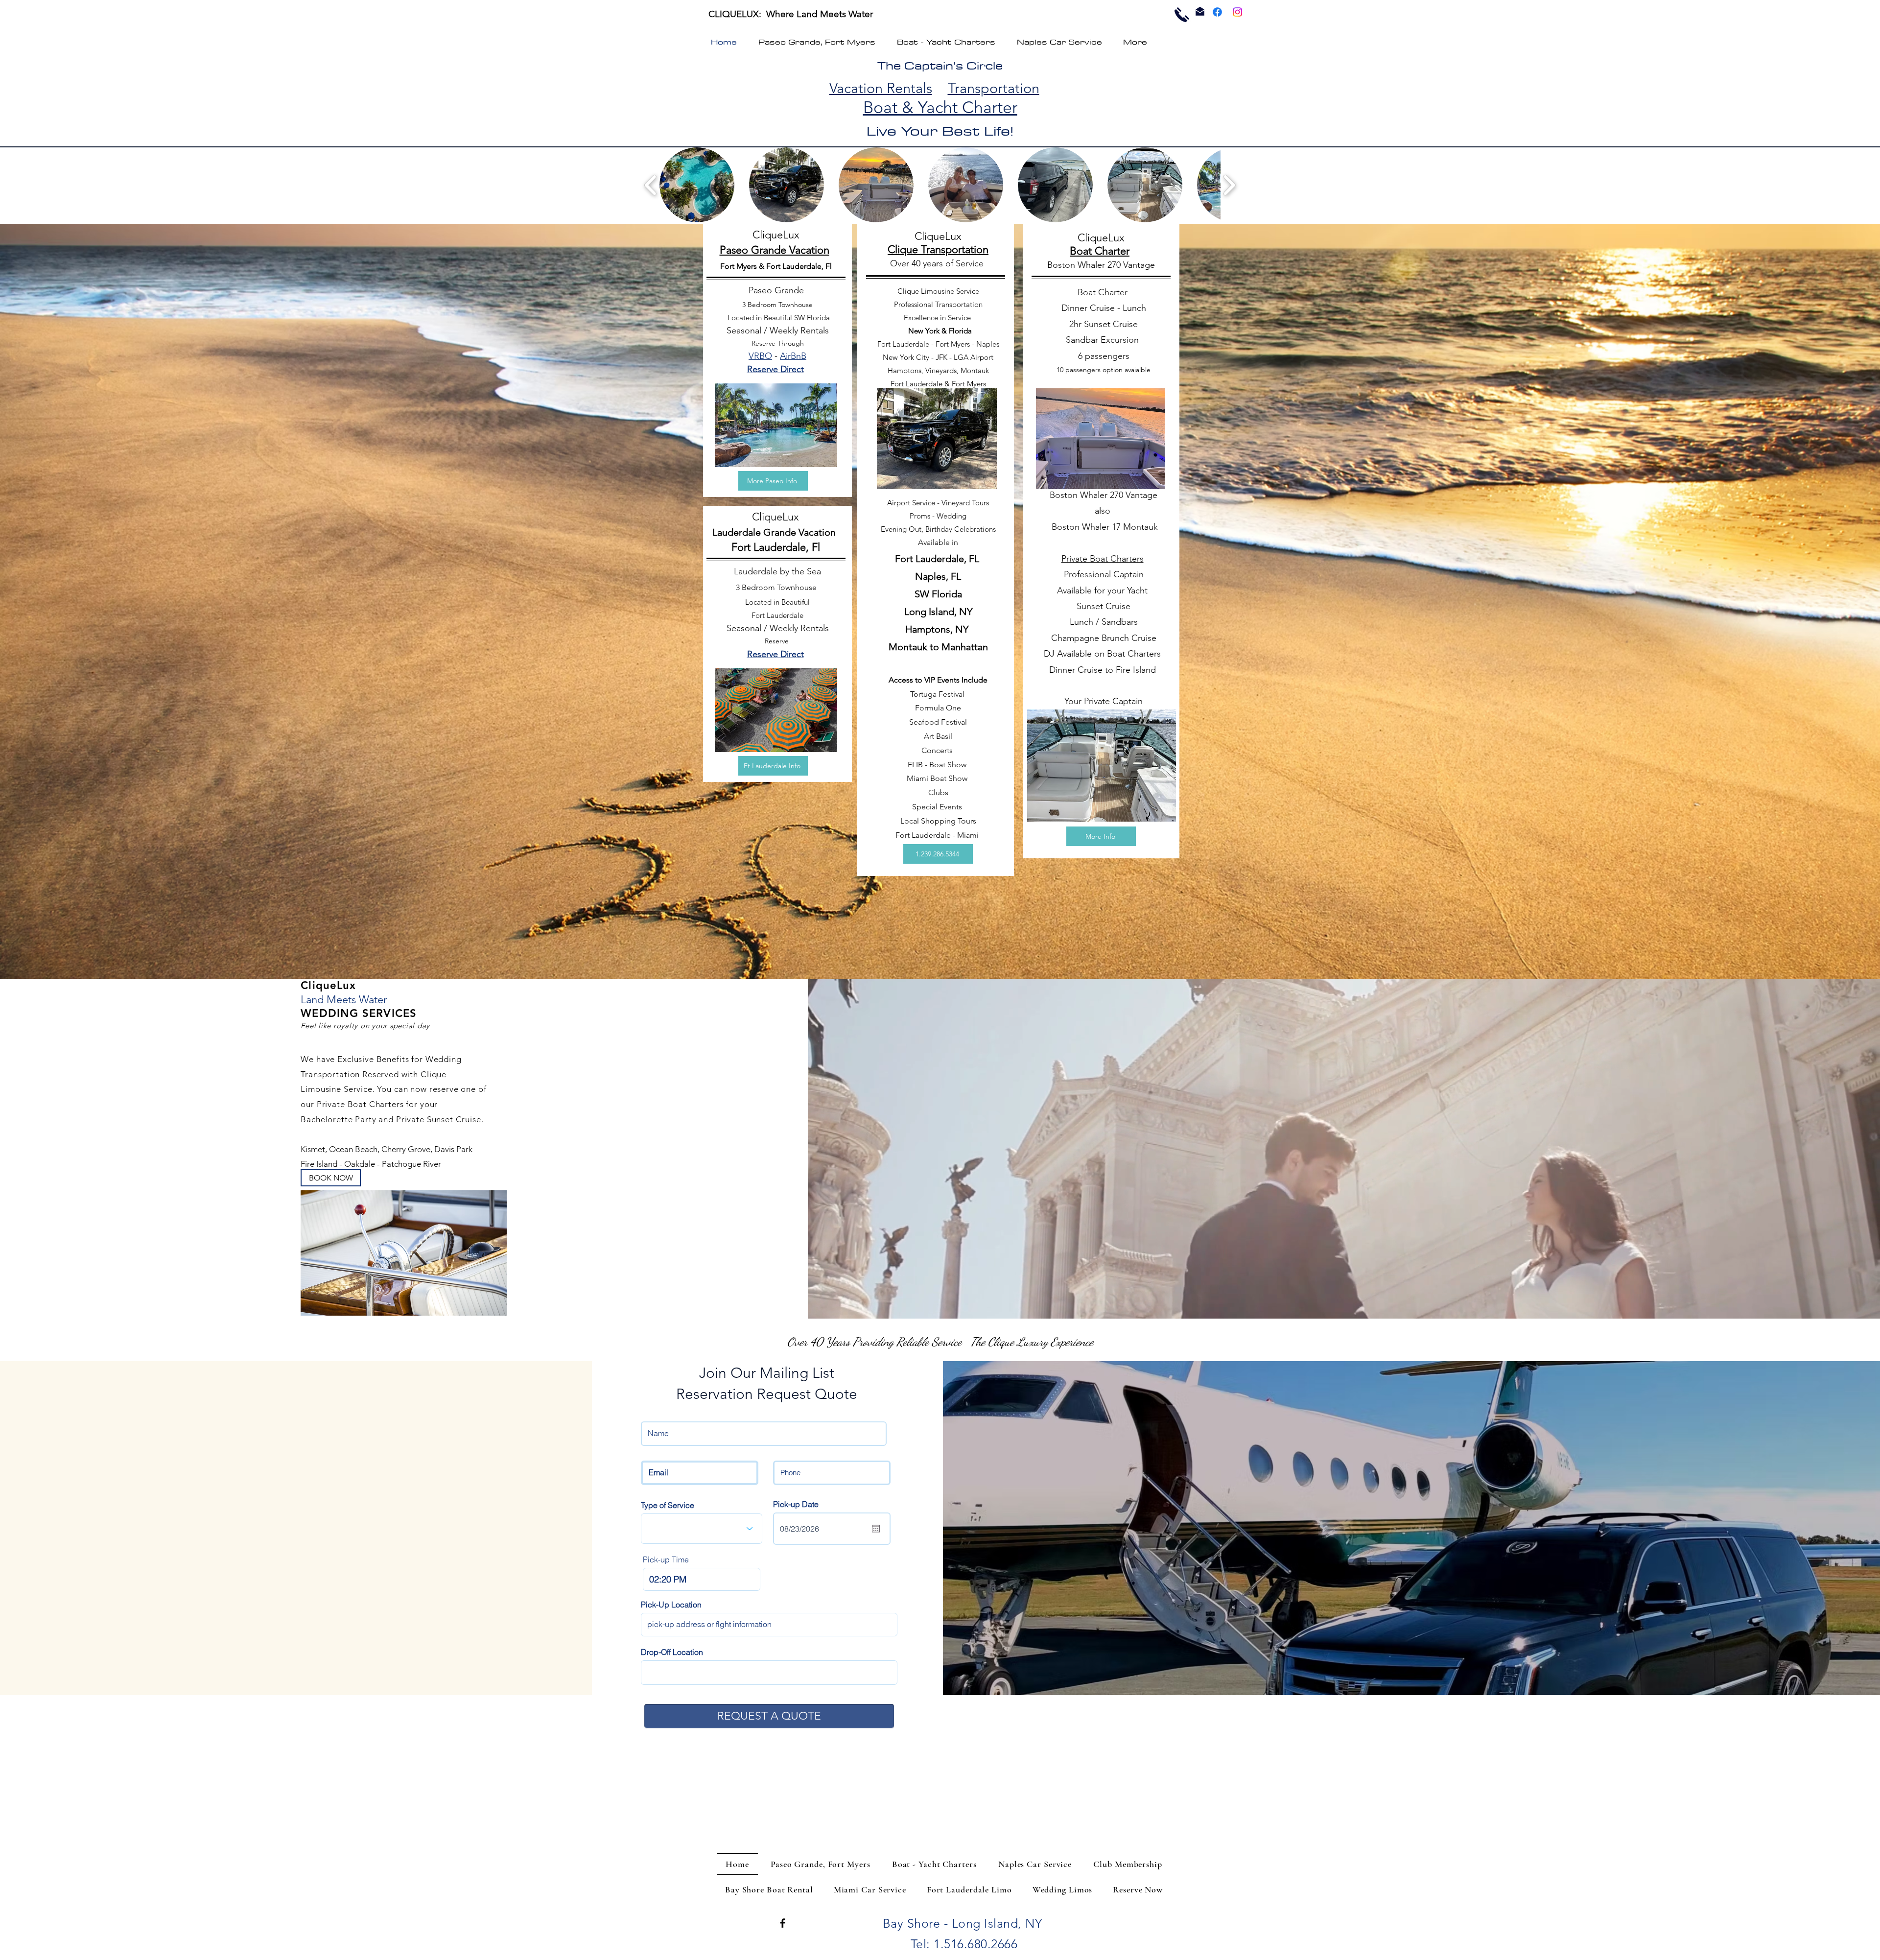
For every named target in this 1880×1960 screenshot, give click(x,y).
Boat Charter (1100, 251)
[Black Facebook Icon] (783, 1923)
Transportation (994, 88)
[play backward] (651, 185)
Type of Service (668, 1505)
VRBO (760, 356)
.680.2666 (991, 1944)
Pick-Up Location (671, 1605)
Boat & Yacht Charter (940, 107)
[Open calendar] (876, 1529)
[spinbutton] (702, 1579)
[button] (697, 185)
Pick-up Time (666, 1559)
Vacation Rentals (881, 88)
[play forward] (1229, 185)
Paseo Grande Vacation (775, 250)
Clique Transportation (938, 249)
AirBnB (793, 356)
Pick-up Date (796, 1504)
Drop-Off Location (672, 1652)
